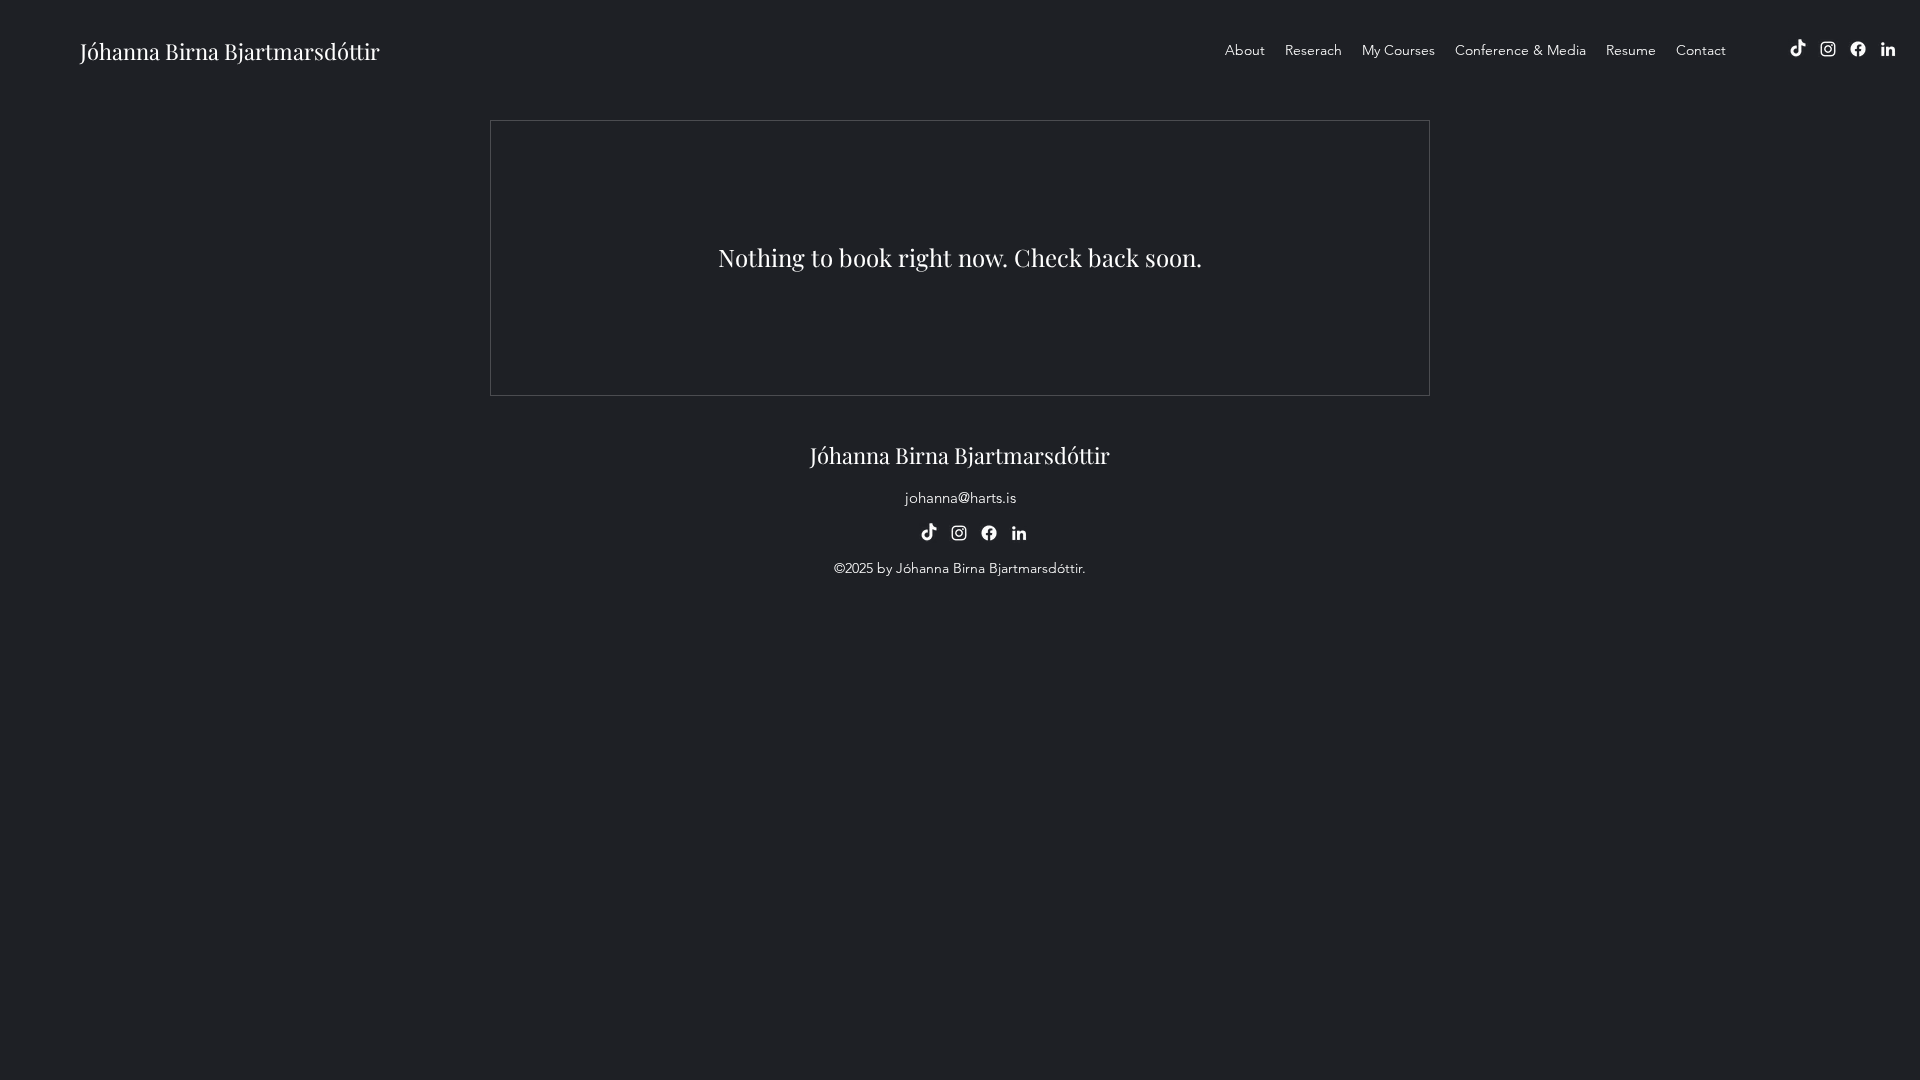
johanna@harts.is (960, 497)
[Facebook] (1858, 49)
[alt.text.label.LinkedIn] (1888, 49)
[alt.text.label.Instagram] (1828, 49)
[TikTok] (1798, 49)
